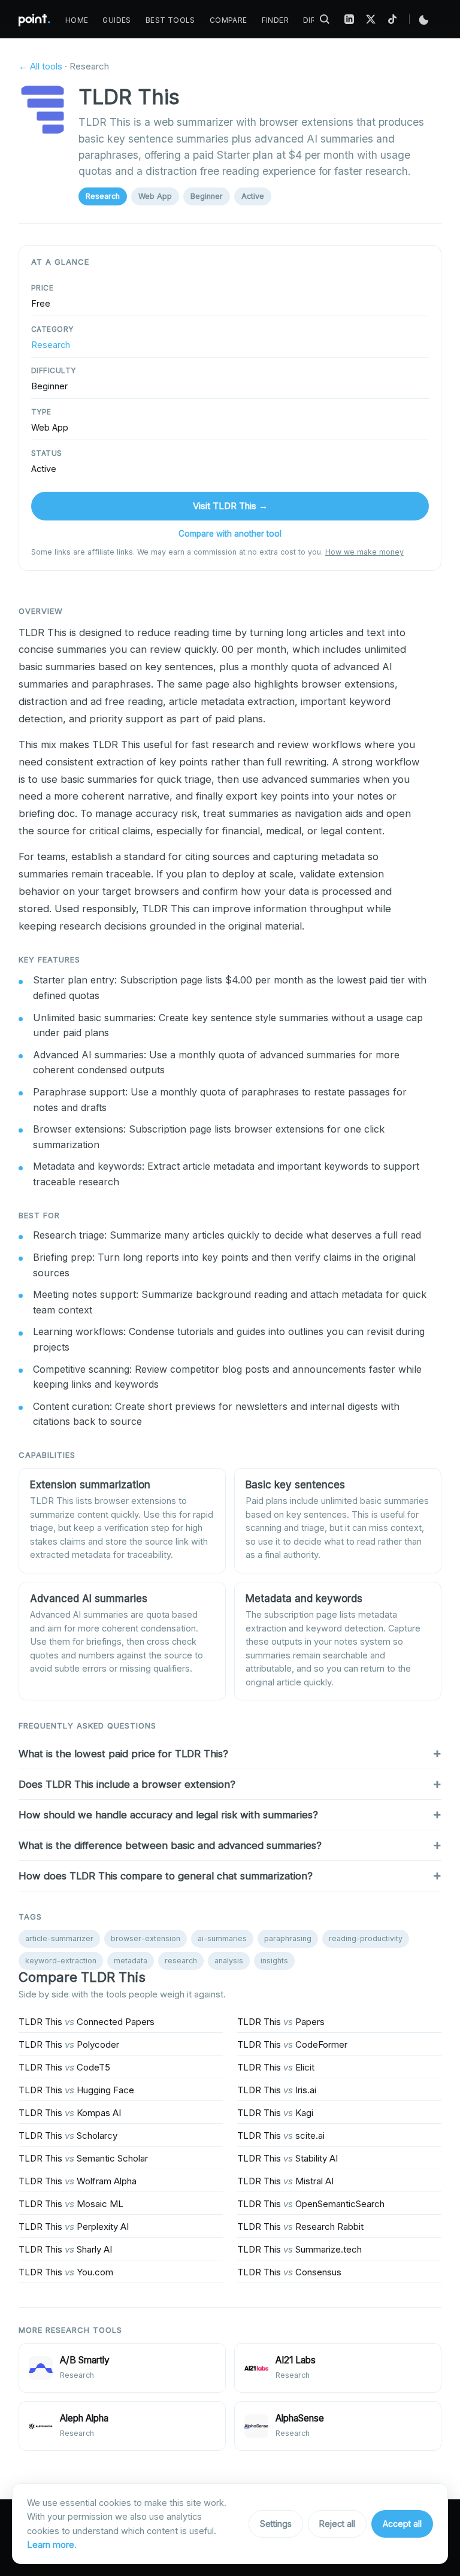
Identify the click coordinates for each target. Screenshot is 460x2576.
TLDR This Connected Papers (87, 2022)
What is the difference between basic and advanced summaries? (170, 1845)
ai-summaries (222, 1938)
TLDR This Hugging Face (76, 2090)
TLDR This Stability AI (287, 2158)
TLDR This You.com (66, 2272)
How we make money (364, 552)
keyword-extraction (61, 1961)
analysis (229, 1961)
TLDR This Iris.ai (277, 2090)
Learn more (51, 2545)
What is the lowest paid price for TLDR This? (123, 1754)
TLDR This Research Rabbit (300, 2227)
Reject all (337, 2524)
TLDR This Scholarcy (68, 2135)
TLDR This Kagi (275, 2113)
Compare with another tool (230, 534)
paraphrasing (288, 1938)
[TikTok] (392, 19)
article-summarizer (59, 1938)
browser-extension (146, 1938)
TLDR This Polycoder (69, 2044)
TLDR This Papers (281, 2022)
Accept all (402, 2524)
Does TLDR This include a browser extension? (127, 1784)
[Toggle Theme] (424, 19)
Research (103, 196)
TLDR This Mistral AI (285, 2181)
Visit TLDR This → (230, 506)
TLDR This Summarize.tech (299, 2249)
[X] (371, 19)
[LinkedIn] (349, 19)
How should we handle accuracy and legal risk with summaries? (168, 1815)
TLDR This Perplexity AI (74, 2227)
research (181, 1961)
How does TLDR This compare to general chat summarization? (166, 1876)
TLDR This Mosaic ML (71, 2204)
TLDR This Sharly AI (65, 2249)
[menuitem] (77, 20)
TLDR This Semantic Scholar (83, 2158)
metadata (131, 1961)
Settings (276, 2524)
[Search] (325, 19)
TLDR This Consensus (289, 2272)
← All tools (40, 66)
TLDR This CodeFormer (292, 2044)
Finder (275, 20)
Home (77, 20)
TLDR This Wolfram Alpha (78, 2181)
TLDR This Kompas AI (70, 2113)
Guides (116, 20)
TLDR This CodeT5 (64, 2067)
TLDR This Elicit (276, 2067)
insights (274, 1961)
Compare (229, 20)
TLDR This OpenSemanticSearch (311, 2204)
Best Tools (170, 20)
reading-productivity (366, 1938)
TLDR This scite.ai (281, 2135)
